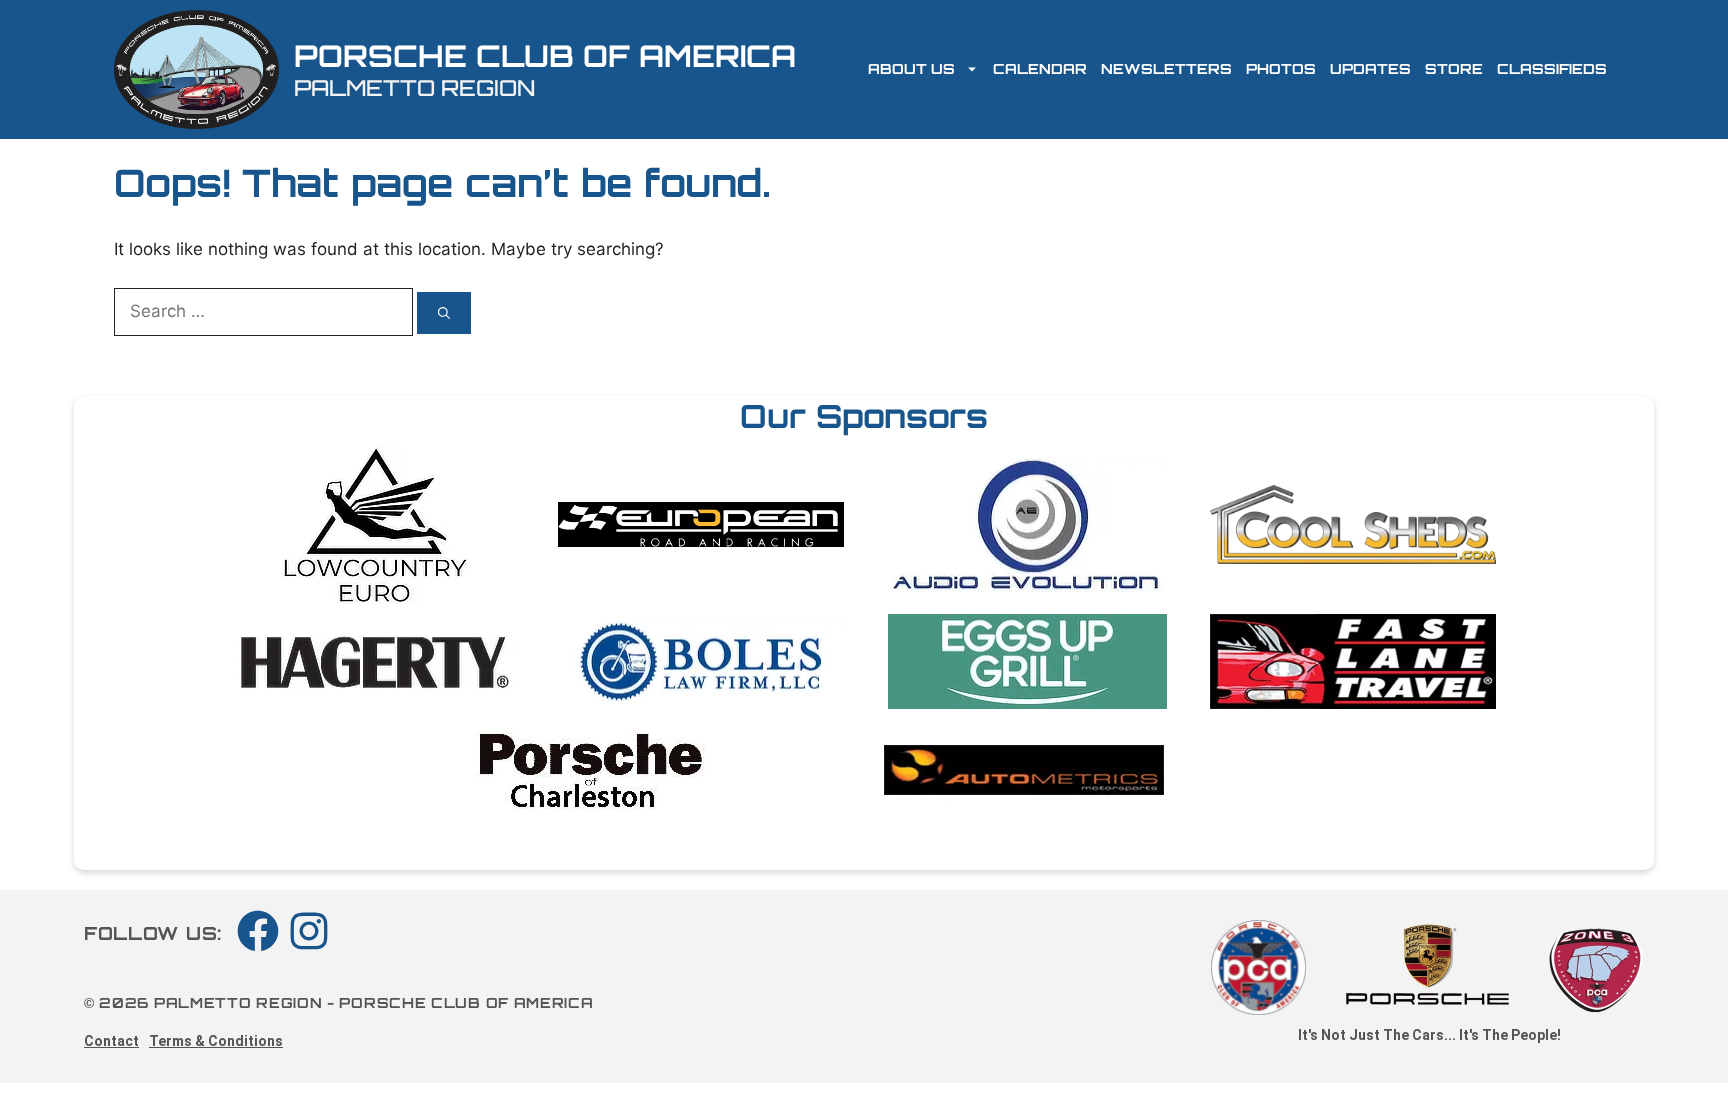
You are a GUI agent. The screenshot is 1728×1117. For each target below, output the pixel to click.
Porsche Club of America (545, 55)
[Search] (444, 313)
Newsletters (1166, 68)
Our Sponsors (864, 416)
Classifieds (1552, 68)
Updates (1370, 68)
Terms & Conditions (216, 1041)
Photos (1281, 68)
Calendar (1040, 68)
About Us (911, 68)
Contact (111, 1041)
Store (1454, 68)
